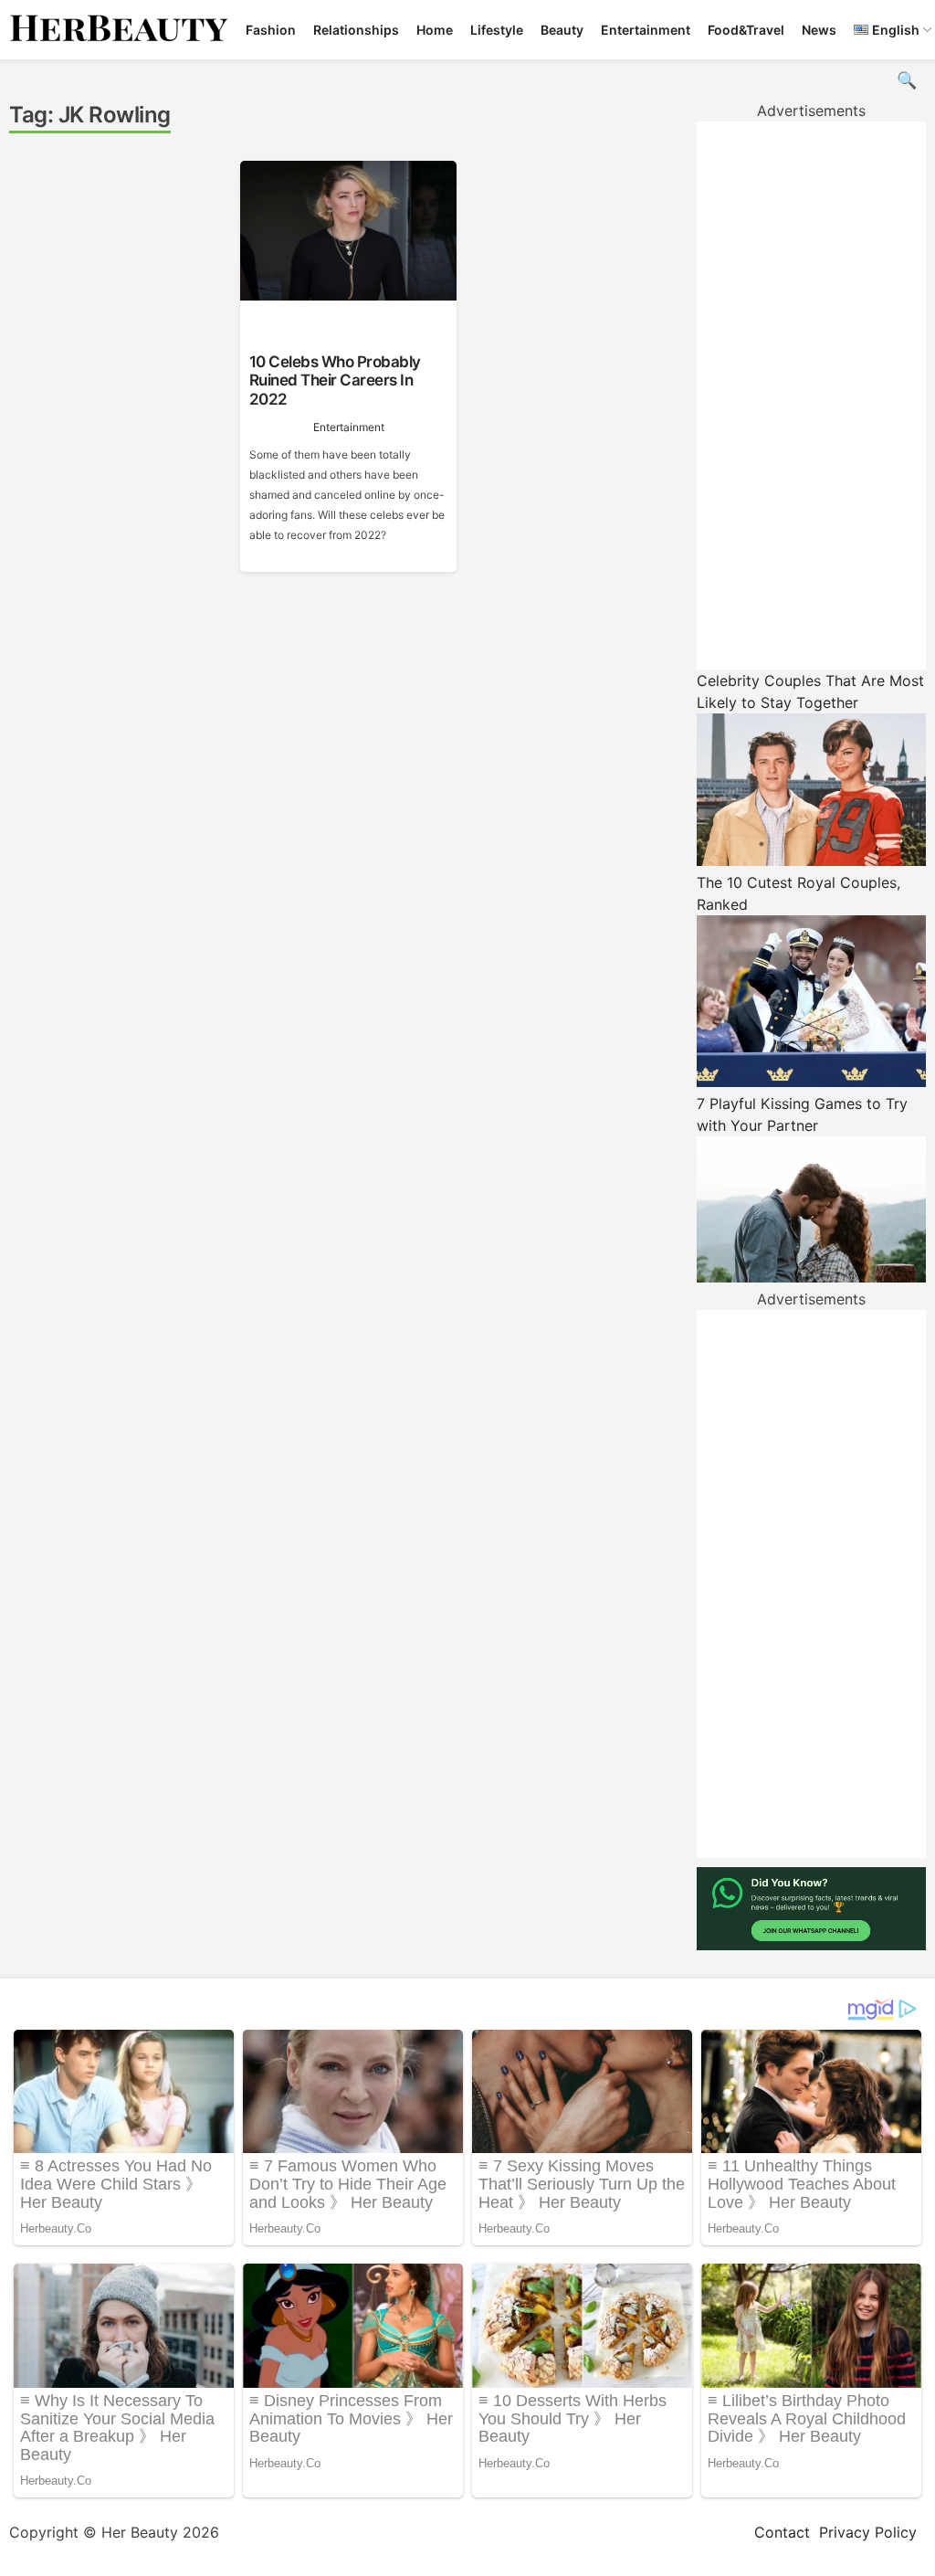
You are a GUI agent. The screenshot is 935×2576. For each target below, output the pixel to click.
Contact (782, 2532)
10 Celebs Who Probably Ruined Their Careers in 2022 (335, 380)
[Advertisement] (811, 396)
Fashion (271, 30)
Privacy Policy (868, 2532)
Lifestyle (497, 30)
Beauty (562, 30)
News (819, 30)
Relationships (356, 30)
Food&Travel (746, 30)
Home (435, 30)
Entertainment (646, 30)
